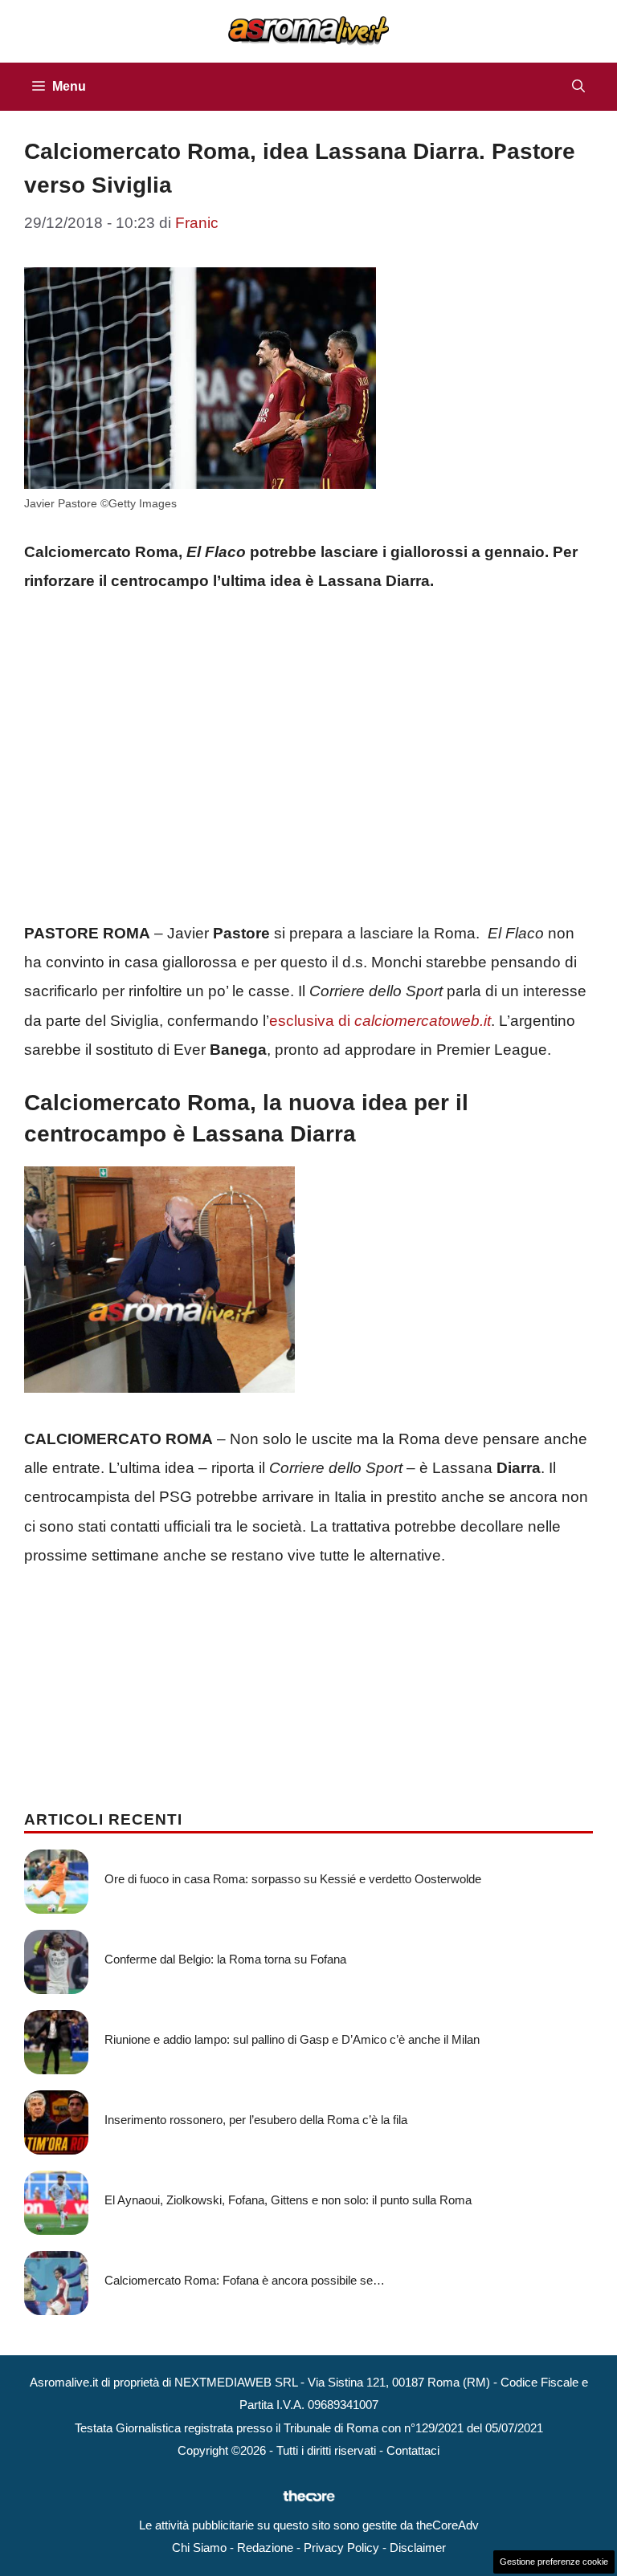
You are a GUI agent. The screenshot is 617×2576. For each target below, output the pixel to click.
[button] (578, 87)
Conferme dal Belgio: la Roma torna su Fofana (225, 1959)
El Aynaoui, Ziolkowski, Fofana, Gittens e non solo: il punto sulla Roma (288, 2200)
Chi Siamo (199, 2548)
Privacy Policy (341, 2548)
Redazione (265, 2548)
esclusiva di (380, 1021)
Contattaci (413, 2450)
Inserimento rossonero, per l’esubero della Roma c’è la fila (256, 2120)
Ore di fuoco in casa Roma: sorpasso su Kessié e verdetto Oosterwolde (293, 1879)
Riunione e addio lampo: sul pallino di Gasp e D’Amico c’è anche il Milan (292, 2039)
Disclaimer (418, 2548)
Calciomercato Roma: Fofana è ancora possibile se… (245, 2280)
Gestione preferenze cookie (554, 2562)
